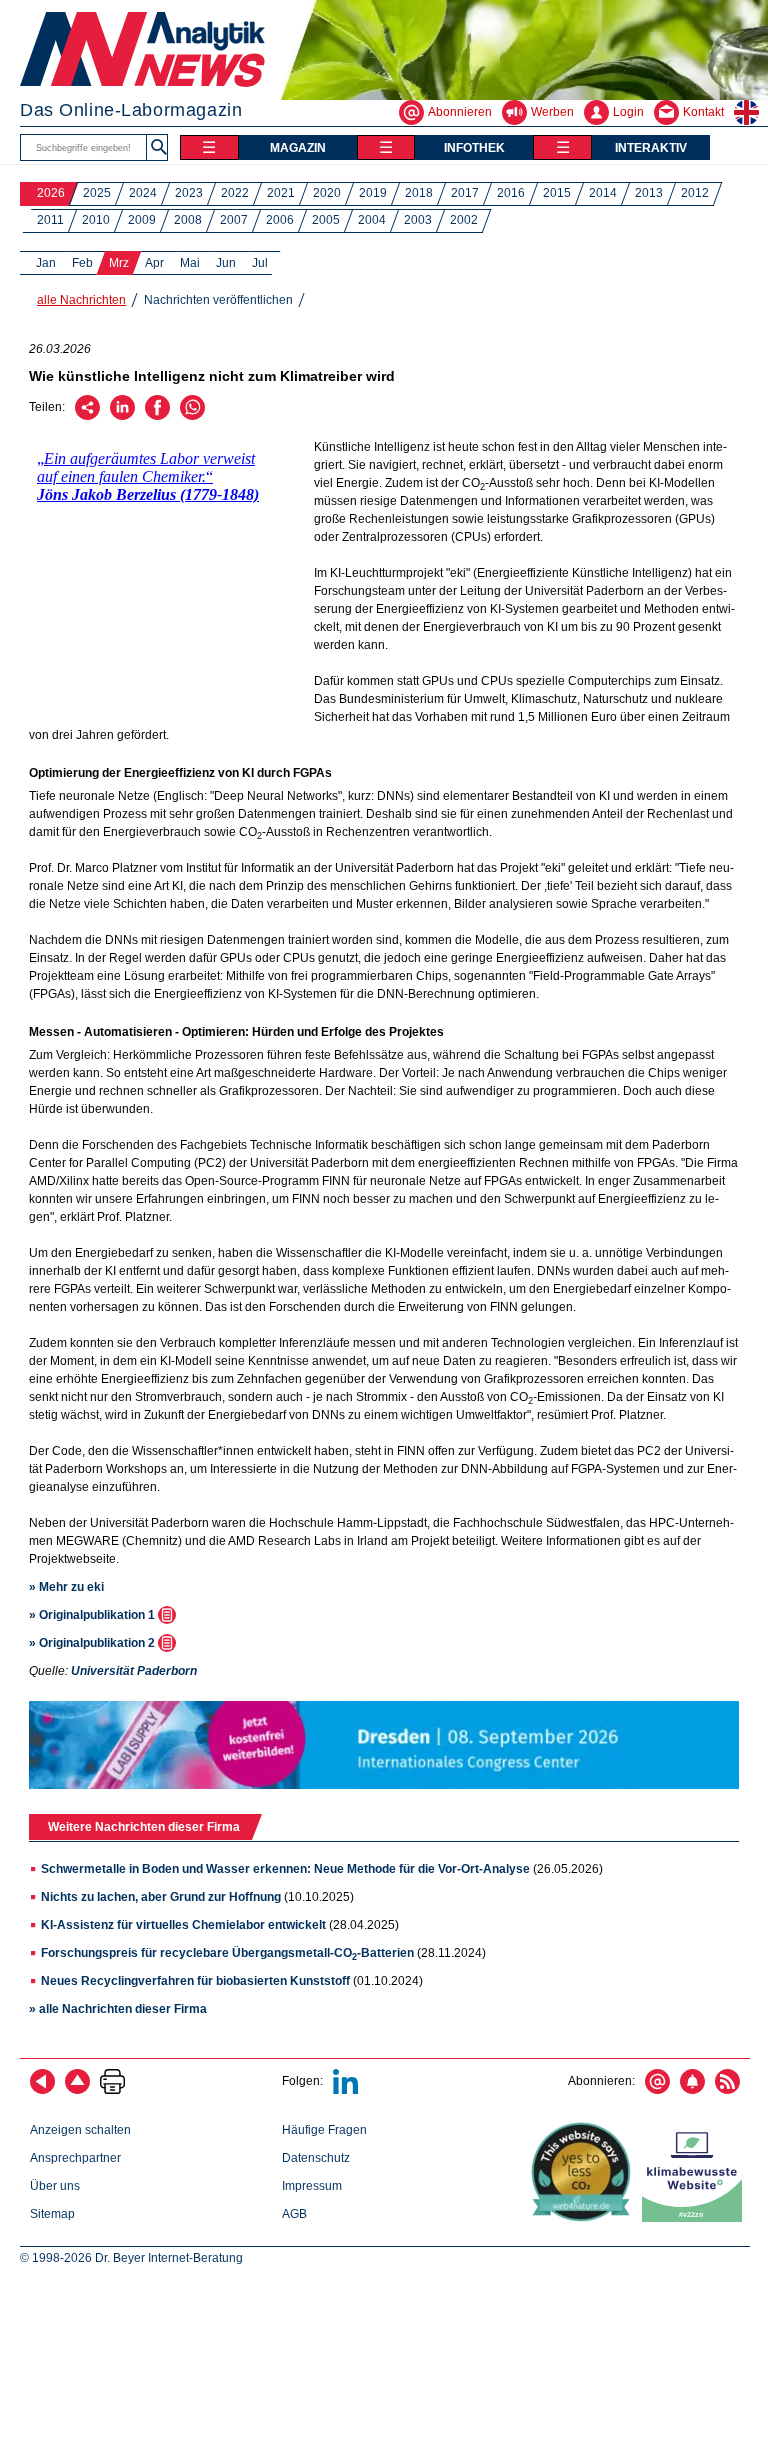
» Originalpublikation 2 (93, 1643)
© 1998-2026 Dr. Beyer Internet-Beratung (131, 2258)
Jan (46, 263)
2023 (189, 193)
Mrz (119, 263)
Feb (82, 263)
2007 (234, 220)
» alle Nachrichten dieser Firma (118, 2009)
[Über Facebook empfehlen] (157, 416)
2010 (96, 220)
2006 (280, 220)
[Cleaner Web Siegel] (696, 2218)
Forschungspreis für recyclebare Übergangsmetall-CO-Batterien (227, 1953)
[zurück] (42, 2090)
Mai (190, 263)
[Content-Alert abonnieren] (692, 2090)
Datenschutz (316, 2158)
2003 (418, 220)
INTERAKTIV (651, 148)
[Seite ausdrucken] (112, 2090)
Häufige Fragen (324, 2130)
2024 (143, 193)
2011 (50, 220)
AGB (294, 2214)
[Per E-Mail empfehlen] (87, 416)
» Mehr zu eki (66, 1587)
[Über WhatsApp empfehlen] (192, 416)
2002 (464, 220)
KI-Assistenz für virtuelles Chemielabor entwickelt (183, 1925)
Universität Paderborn (134, 1671)
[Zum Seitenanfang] (77, 2090)
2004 (372, 220)
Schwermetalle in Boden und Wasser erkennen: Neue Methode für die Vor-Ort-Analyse (285, 1869)
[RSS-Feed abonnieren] (727, 2090)
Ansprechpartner (75, 2158)
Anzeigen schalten (80, 2130)
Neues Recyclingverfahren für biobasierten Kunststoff (195, 1981)
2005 (326, 220)
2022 (235, 193)
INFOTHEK (474, 148)
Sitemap (52, 2214)
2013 (649, 193)
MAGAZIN (298, 148)
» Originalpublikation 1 (93, 1615)
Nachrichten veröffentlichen (218, 300)
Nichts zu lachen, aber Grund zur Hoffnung (161, 1897)
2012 (695, 193)
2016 (511, 193)
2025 (97, 193)
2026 (51, 193)
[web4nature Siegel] (585, 2218)
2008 (188, 220)
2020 (327, 193)
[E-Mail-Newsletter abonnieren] (657, 2090)
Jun (226, 263)
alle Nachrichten (81, 300)
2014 (603, 193)
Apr (154, 263)
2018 (419, 193)
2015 (557, 193)
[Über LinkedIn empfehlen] (122, 416)
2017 (465, 193)
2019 (373, 193)
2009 (142, 220)
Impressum (312, 2186)
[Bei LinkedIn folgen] (345, 2090)
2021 (281, 193)
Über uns (55, 2186)
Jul (260, 263)
